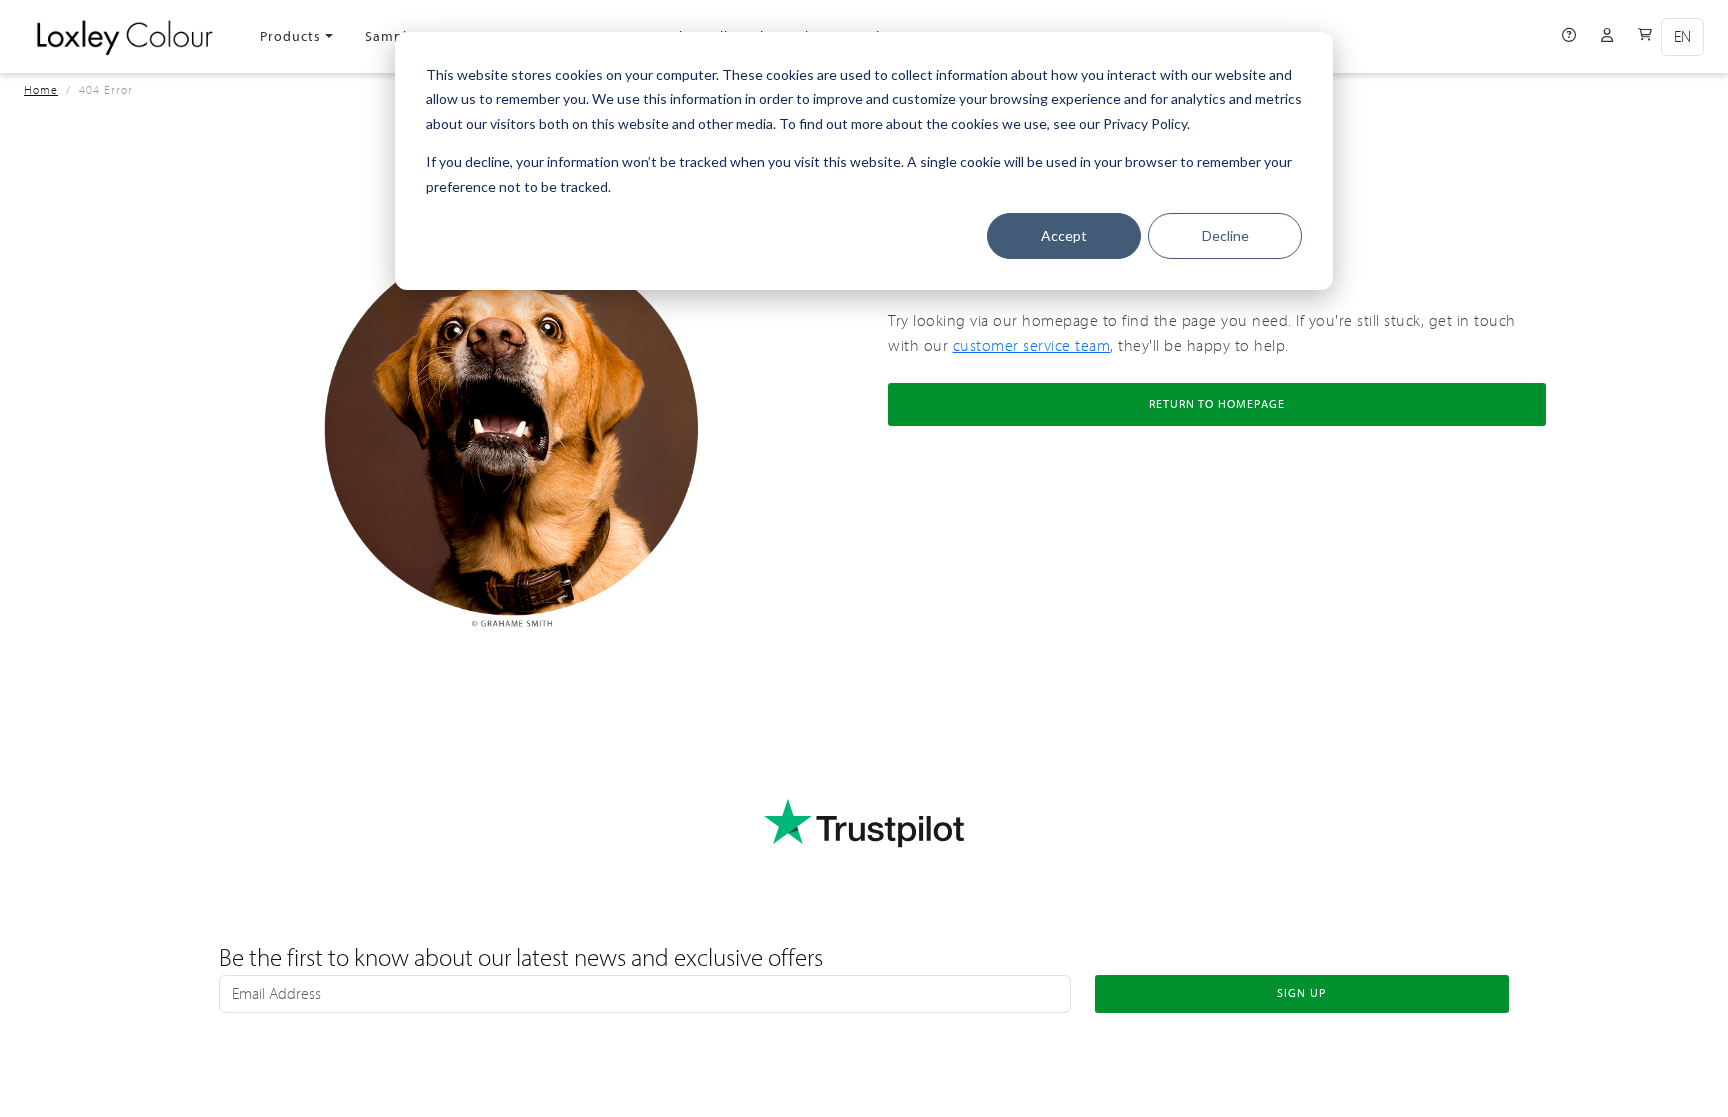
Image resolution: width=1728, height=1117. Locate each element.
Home (41, 90)
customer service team (1032, 346)
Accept (1064, 235)
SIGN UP (1301, 993)
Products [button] (290, 36)
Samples (393, 36)
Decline (1225, 235)
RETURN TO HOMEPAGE (1217, 404)
